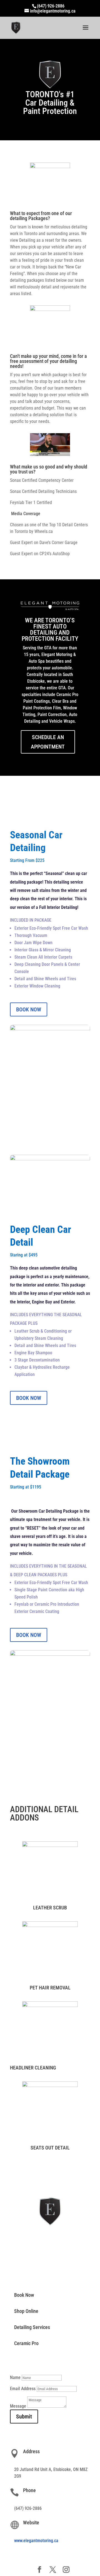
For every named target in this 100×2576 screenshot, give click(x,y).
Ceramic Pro (26, 2343)
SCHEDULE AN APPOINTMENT (48, 742)
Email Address (23, 2389)
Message (18, 2406)
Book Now (24, 2295)
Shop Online (26, 2311)
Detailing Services (32, 2327)
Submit (24, 2417)
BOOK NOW (29, 1009)
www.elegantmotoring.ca (36, 2541)
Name (15, 2377)
